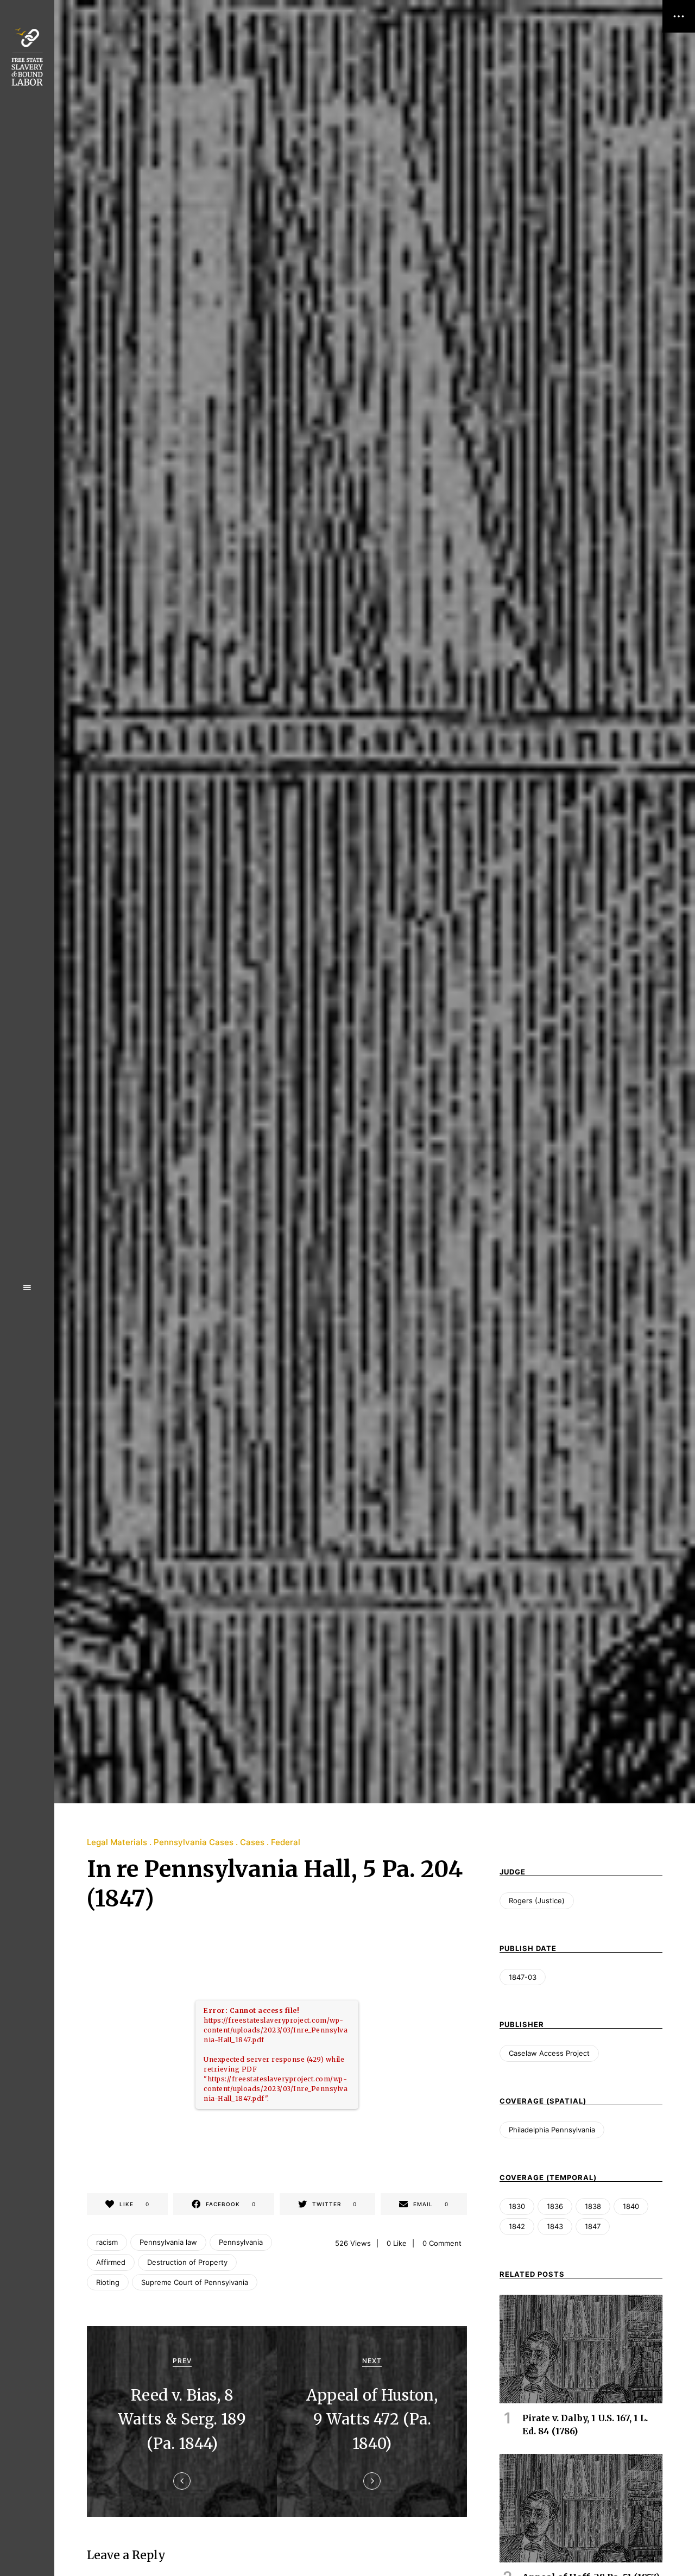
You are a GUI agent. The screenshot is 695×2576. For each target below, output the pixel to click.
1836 (555, 2206)
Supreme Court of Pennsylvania (195, 2282)
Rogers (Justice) (537, 1901)
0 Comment (442, 2243)
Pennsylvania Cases (194, 1842)
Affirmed (111, 2262)
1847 (593, 2226)
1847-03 (523, 1977)
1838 (593, 2206)
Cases (252, 1842)
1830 (517, 2206)
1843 (555, 2226)
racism (107, 2242)
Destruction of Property (187, 2262)
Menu (27, 1288)
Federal (286, 1842)
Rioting (108, 2282)
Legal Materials (117, 1842)
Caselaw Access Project (549, 2053)
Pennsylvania (241, 2242)
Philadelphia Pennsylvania (552, 2130)
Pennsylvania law (168, 2242)
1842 (517, 2226)
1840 (631, 2206)
